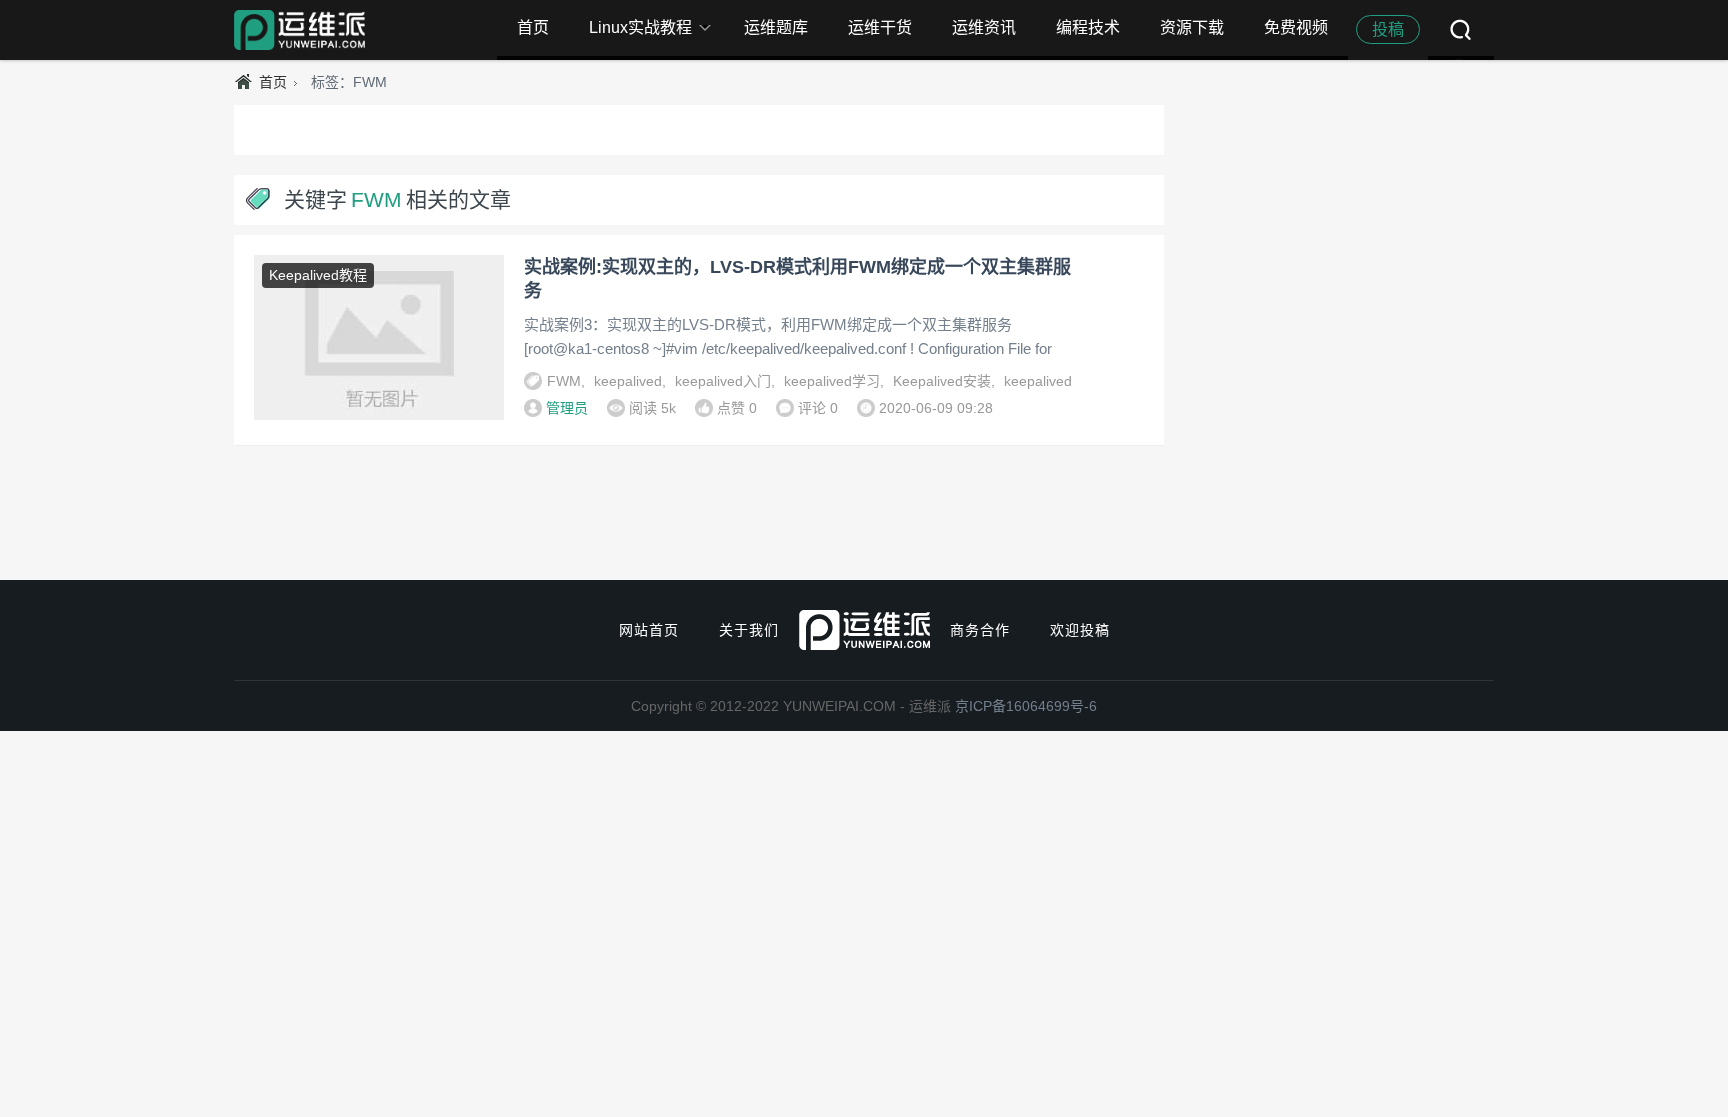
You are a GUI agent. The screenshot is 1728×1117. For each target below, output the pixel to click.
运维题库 (776, 27)
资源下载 (1192, 27)
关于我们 (749, 630)
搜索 (1461, 30)
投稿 (1388, 29)
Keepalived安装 (942, 381)
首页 (533, 27)
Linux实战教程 (640, 27)
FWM (564, 381)
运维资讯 (984, 27)
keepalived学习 (832, 381)
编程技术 (1088, 27)
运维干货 (880, 27)
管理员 (567, 408)
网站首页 (649, 630)
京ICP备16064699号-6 (1026, 706)
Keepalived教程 (318, 275)
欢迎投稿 (1080, 630)
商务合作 (980, 630)
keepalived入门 (723, 381)
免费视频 (1296, 27)
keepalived (628, 381)
